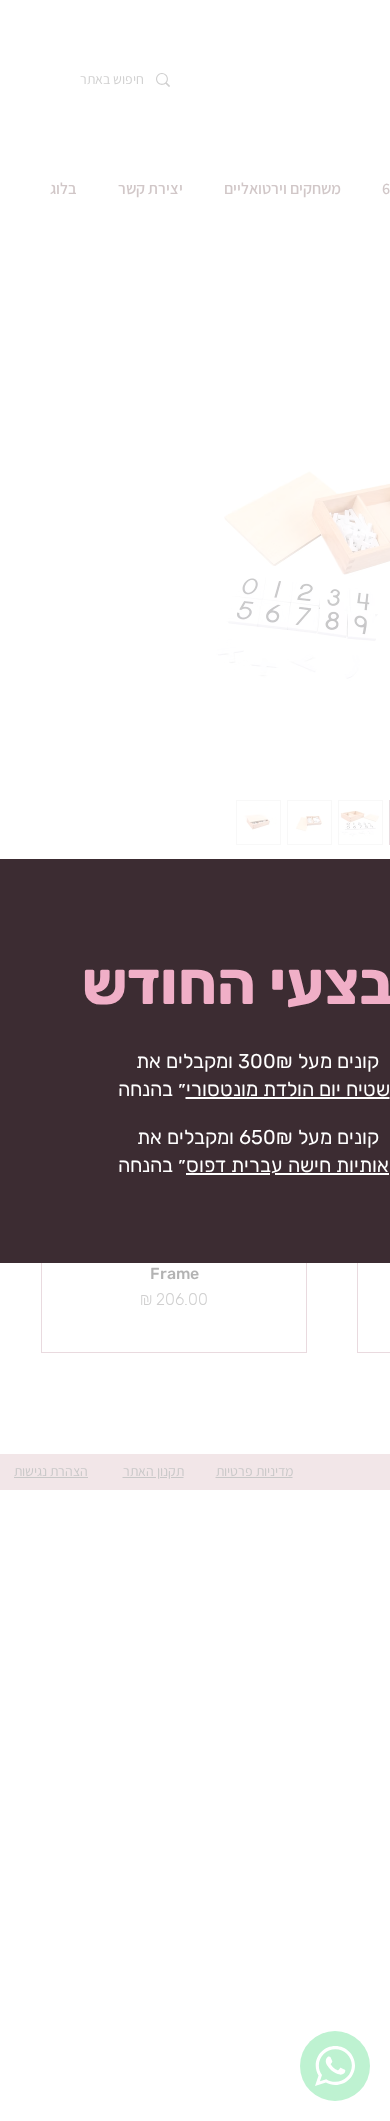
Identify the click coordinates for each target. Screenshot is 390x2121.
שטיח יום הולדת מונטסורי (288, 1089)
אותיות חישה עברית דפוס (287, 1165)
